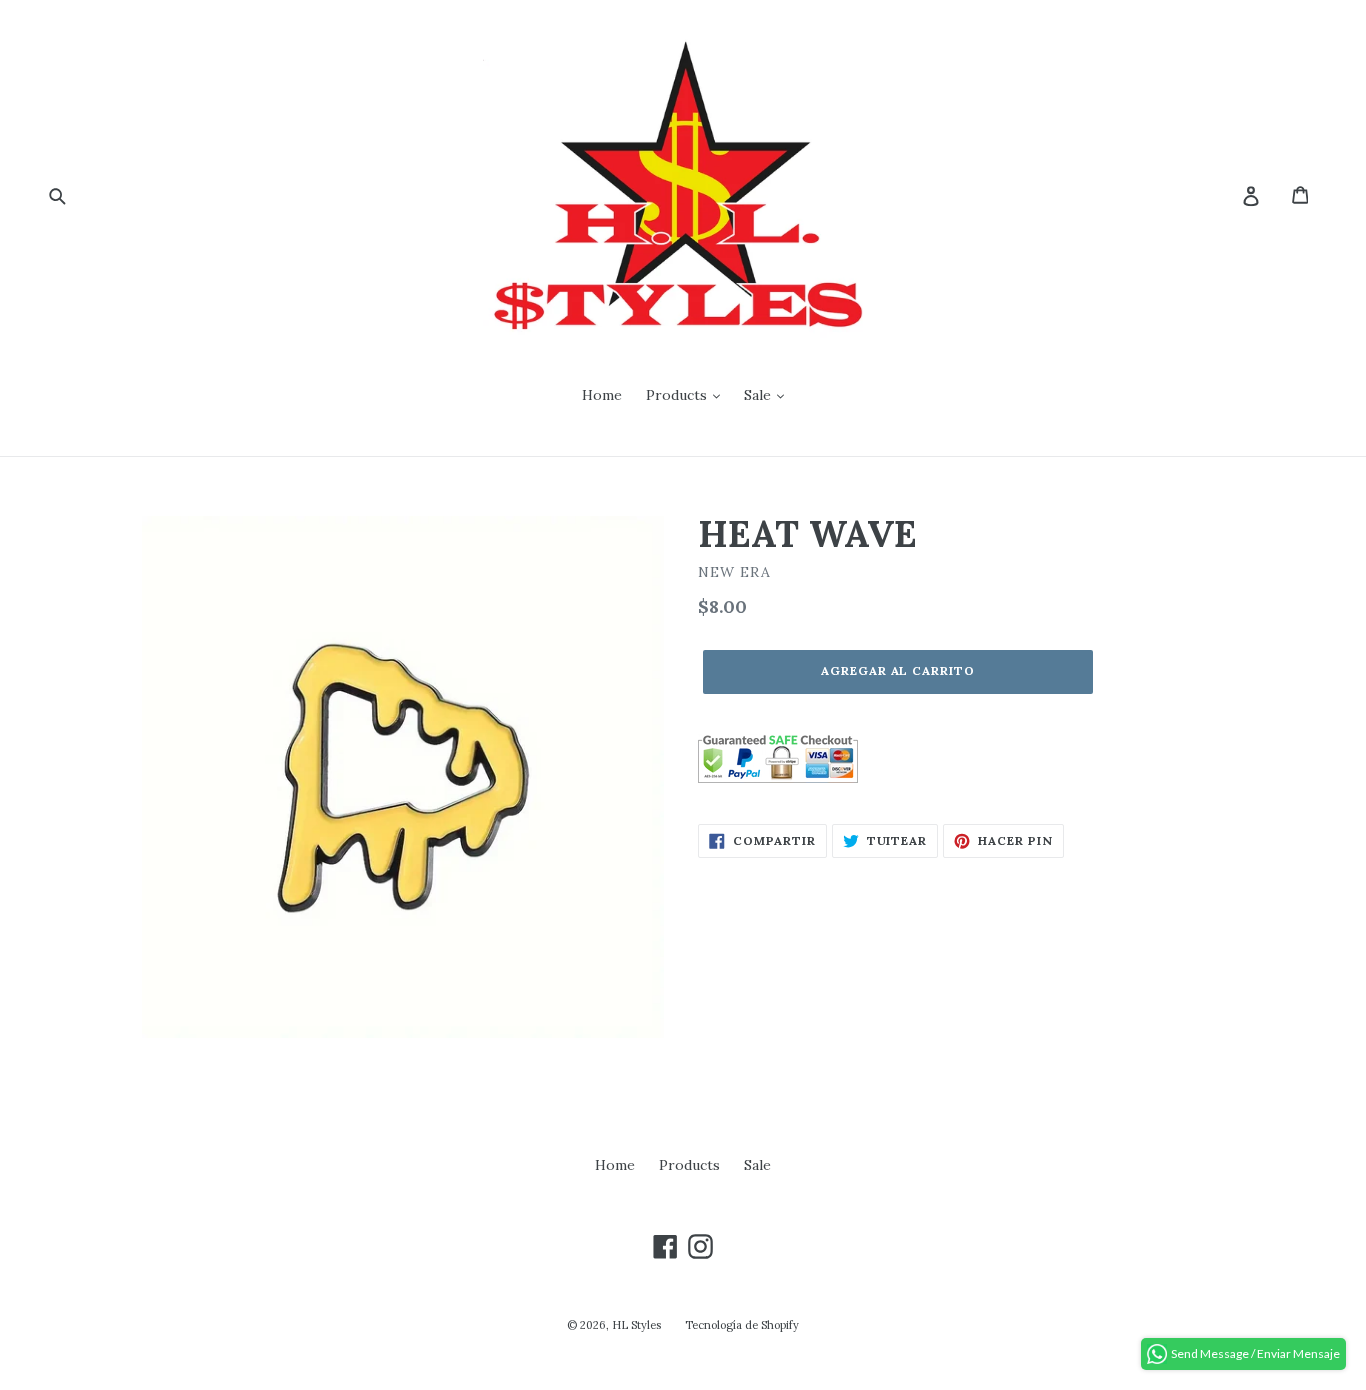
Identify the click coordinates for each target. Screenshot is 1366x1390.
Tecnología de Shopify (742, 1325)
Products (678, 395)
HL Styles (636, 1325)
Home (602, 395)
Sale (759, 395)
